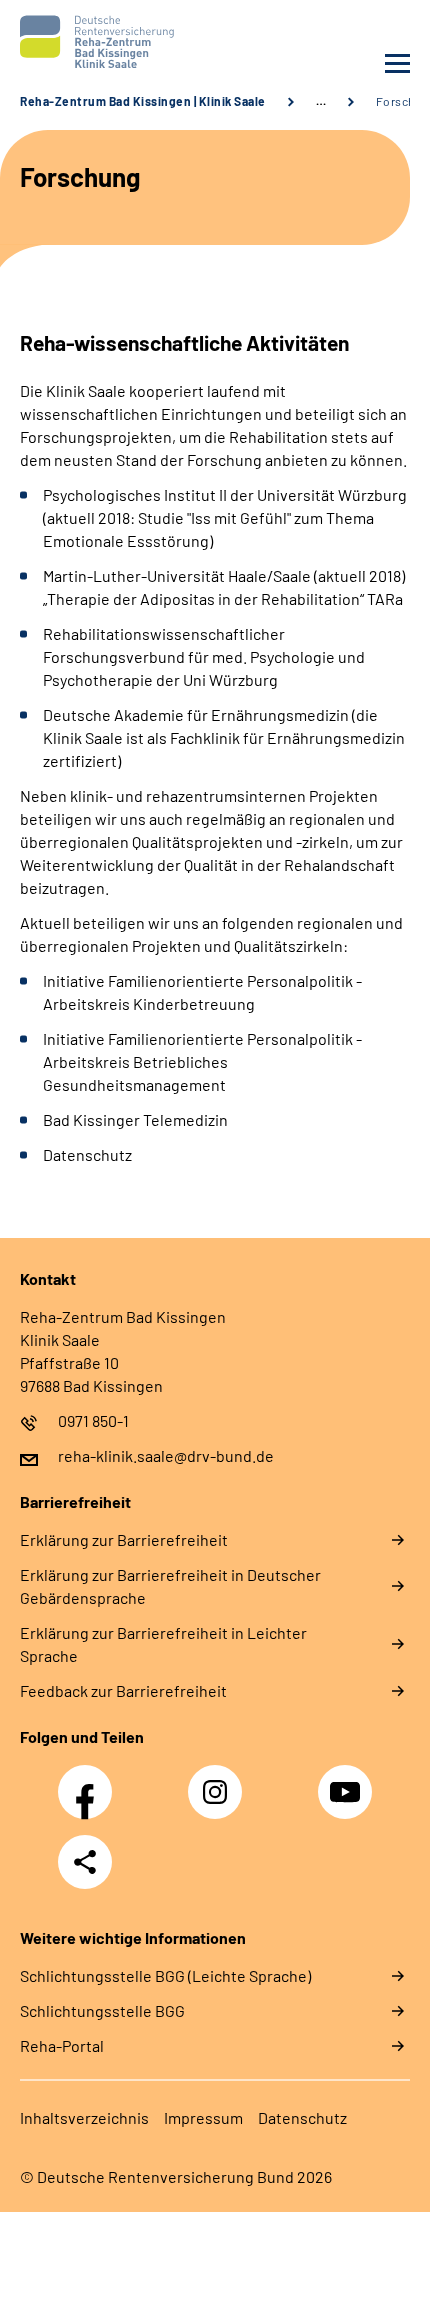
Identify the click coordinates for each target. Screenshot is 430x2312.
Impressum (203, 2117)
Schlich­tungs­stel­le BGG (102, 2010)
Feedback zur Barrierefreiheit (123, 1690)
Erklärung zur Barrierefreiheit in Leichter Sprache (163, 1644)
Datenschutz (302, 2117)
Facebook (90, 1781)
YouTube (348, 1781)
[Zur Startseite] (112, 42)
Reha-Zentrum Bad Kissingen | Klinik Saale (143, 101)
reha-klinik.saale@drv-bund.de (166, 1455)
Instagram (220, 1781)
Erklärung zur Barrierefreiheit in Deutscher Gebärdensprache (170, 1586)
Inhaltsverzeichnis (84, 2117)
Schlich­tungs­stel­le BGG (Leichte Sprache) (165, 1975)
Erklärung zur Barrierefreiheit (124, 1539)
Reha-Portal (62, 2045)
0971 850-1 (93, 1420)
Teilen (85, 1862)
